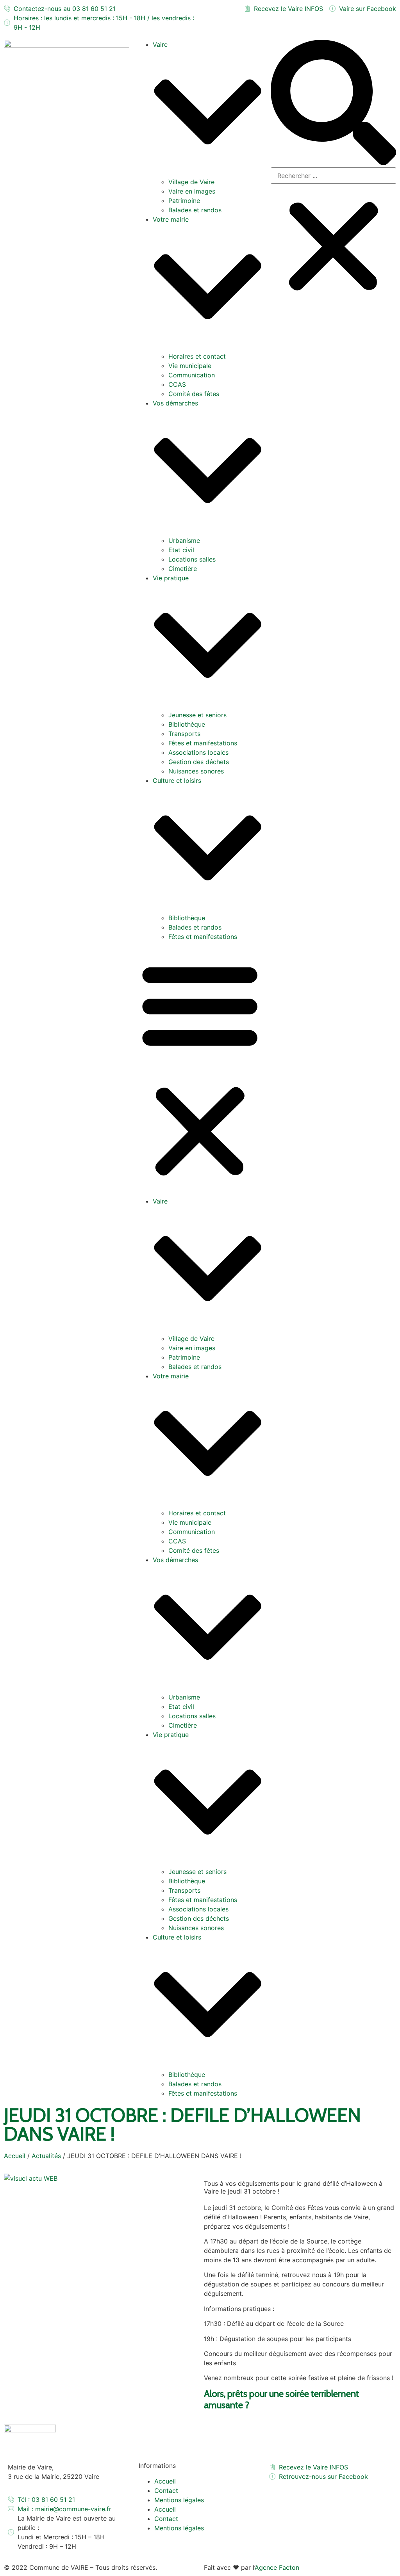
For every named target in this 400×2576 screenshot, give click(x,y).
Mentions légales (179, 2500)
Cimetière (183, 569)
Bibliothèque (187, 724)
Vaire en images (192, 191)
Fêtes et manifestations (203, 743)
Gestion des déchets (199, 762)
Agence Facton (277, 2567)
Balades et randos (195, 210)
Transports (184, 734)
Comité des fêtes (194, 394)
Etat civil (181, 550)
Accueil (15, 2156)
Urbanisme (184, 540)
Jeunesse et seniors (197, 715)
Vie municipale (190, 366)
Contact (166, 2491)
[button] (200, 1069)
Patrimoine (184, 201)
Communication (192, 375)
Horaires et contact (197, 356)
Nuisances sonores (196, 771)
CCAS (177, 384)
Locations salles (192, 559)
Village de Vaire (191, 182)
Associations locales (198, 752)
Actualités (46, 2156)
